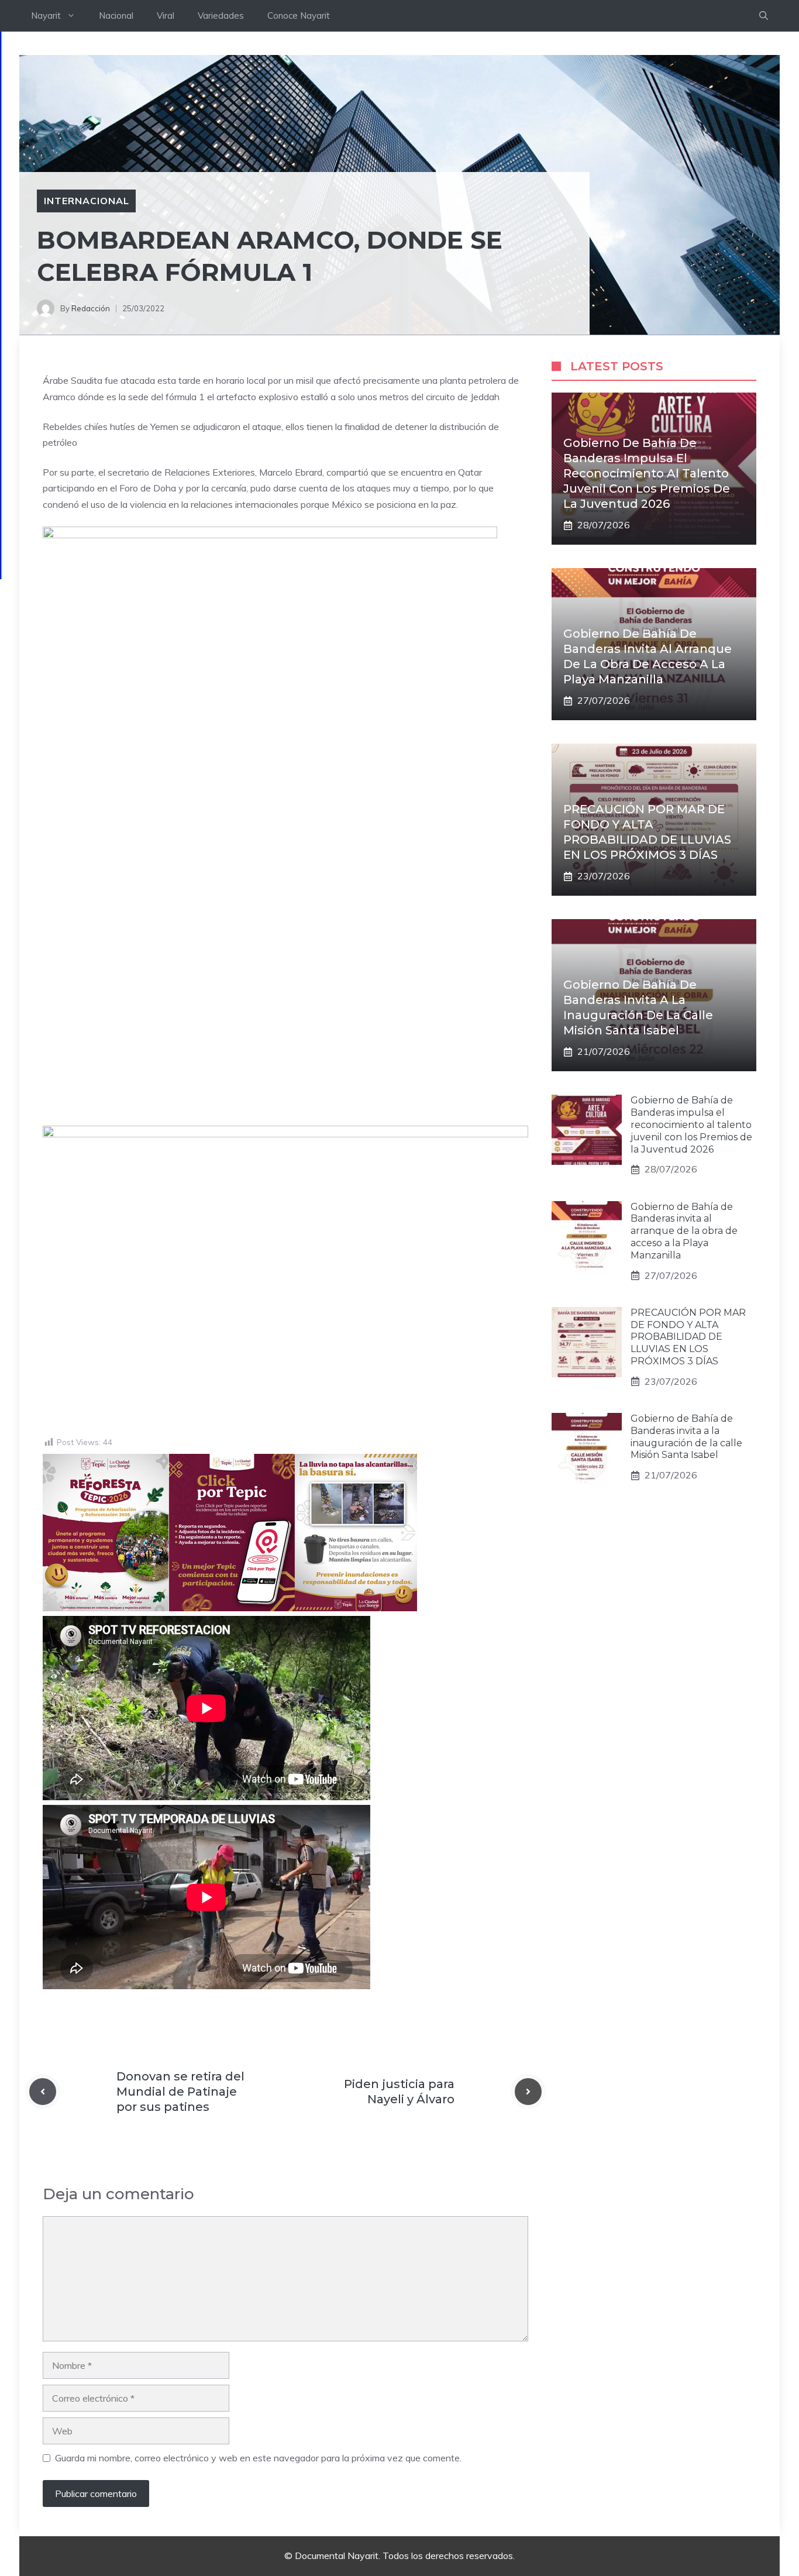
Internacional (86, 201)
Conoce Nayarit (299, 16)
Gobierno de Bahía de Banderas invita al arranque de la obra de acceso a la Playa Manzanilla (684, 1231)
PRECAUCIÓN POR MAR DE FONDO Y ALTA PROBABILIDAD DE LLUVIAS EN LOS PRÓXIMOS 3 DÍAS (688, 1337)
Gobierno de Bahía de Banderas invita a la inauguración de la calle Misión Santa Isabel (686, 1437)
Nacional (116, 16)
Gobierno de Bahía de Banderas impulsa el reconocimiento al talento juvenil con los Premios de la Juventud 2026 (647, 473)
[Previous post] (43, 2092)
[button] (764, 16)
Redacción (91, 308)
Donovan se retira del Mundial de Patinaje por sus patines (180, 2092)
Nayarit (46, 16)
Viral (166, 16)
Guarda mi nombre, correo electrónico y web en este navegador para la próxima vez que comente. (258, 2458)
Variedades (221, 16)
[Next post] (528, 2092)
